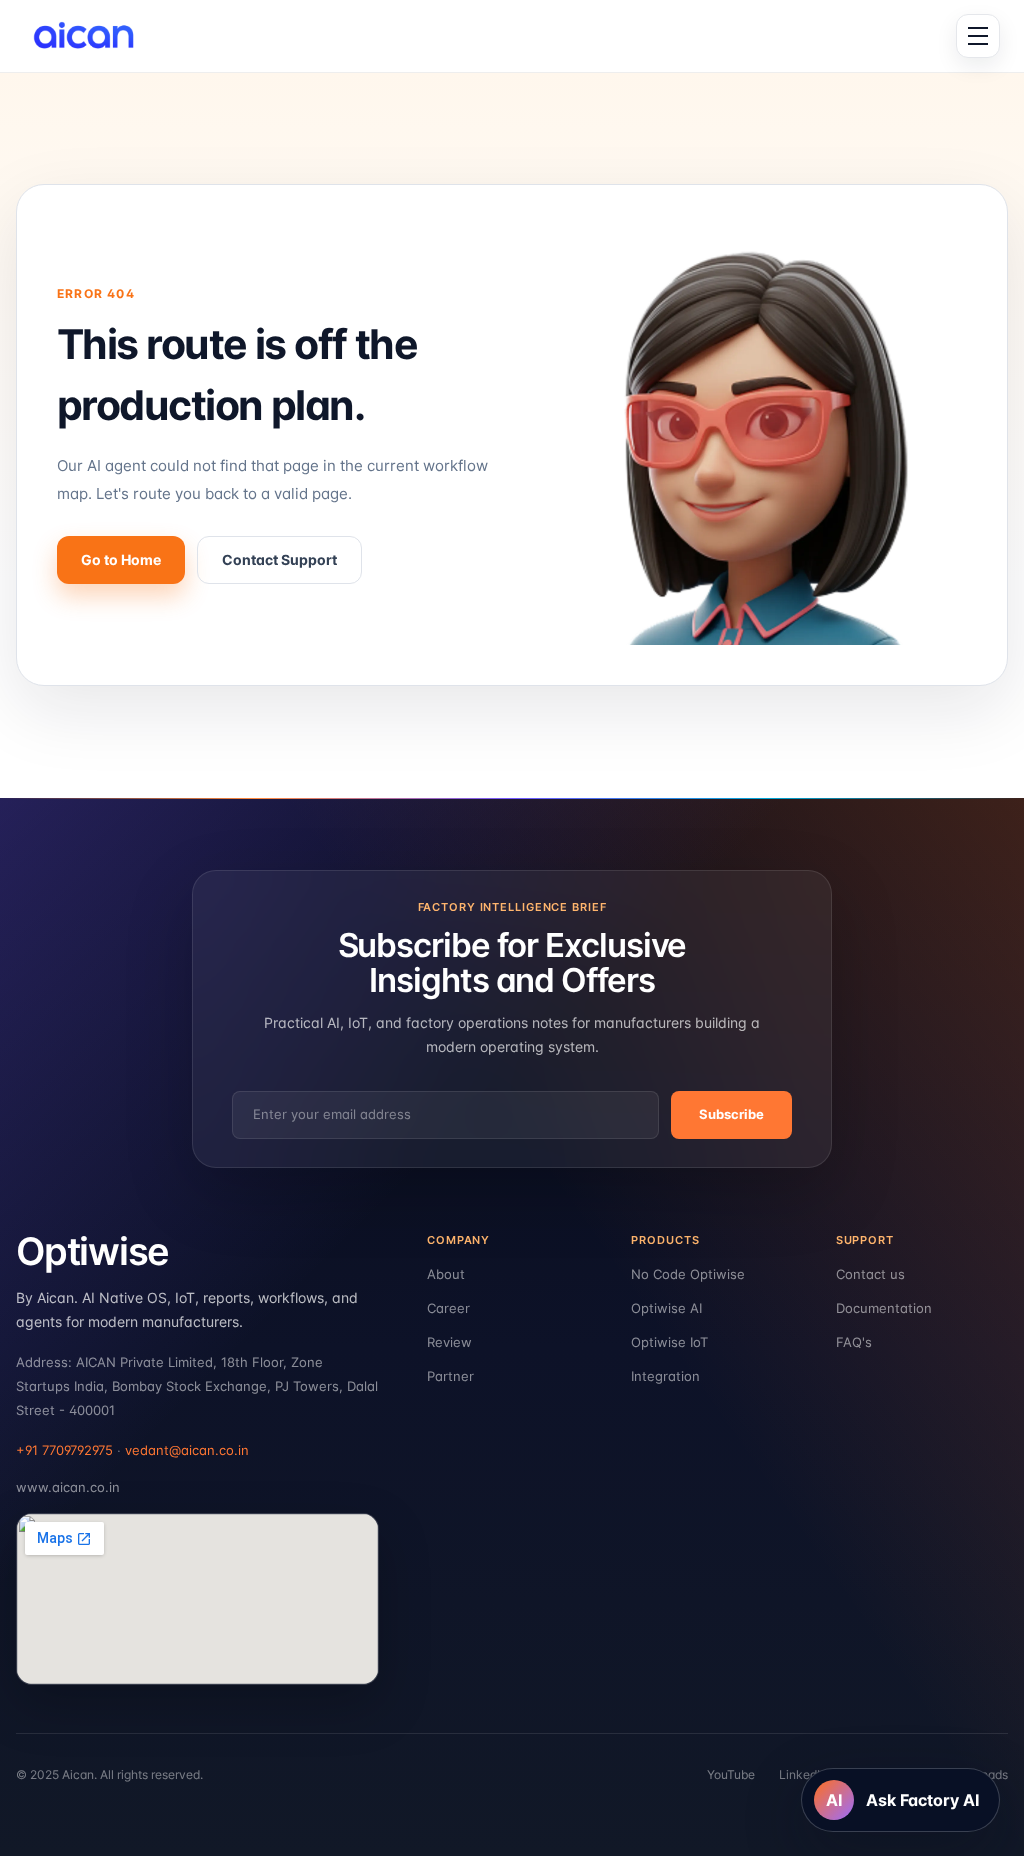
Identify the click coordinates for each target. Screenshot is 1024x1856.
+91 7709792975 (64, 1450)
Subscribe (731, 1114)
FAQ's (854, 1342)
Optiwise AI (666, 1308)
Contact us (870, 1274)
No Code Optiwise (688, 1274)
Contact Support (279, 559)
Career (448, 1308)
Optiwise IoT (669, 1342)
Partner (450, 1376)
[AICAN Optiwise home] (91, 36)
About (446, 1274)
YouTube (731, 1774)
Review (449, 1342)
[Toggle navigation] (978, 36)
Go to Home (121, 559)
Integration (665, 1376)
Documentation (884, 1308)
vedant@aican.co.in (187, 1450)
